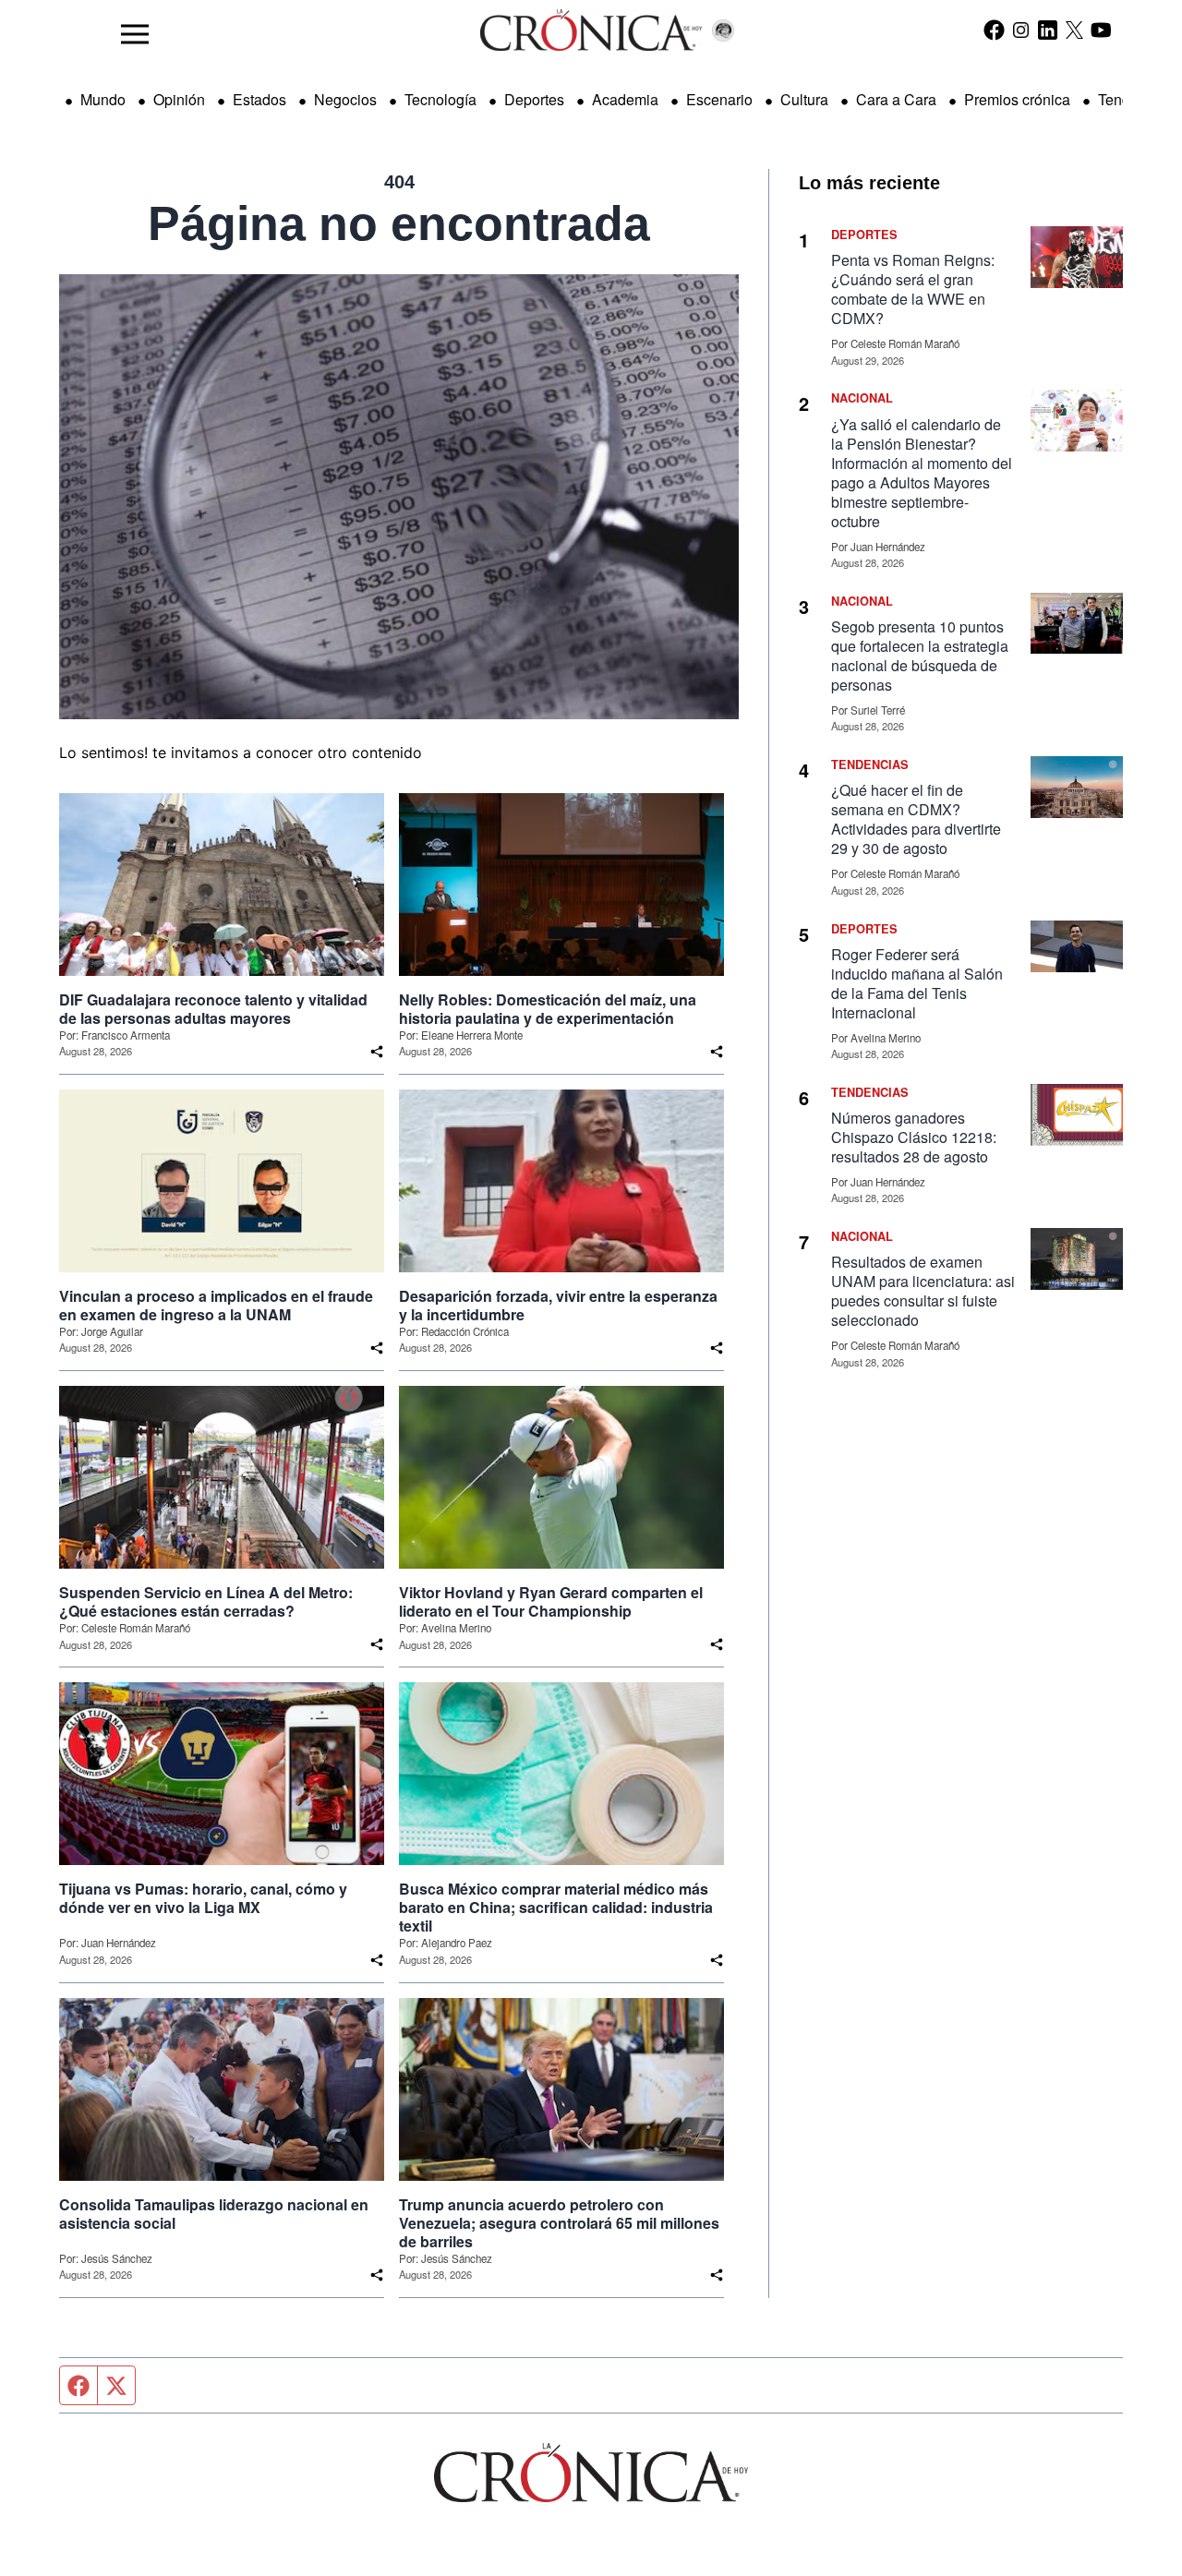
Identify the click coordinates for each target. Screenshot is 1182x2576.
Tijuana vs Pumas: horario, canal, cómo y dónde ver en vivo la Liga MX (203, 1898)
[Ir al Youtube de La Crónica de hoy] (1101, 30)
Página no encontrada (399, 223)
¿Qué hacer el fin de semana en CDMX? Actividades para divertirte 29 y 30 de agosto (916, 819)
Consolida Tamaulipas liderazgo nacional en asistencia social (214, 2214)
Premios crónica (1017, 99)
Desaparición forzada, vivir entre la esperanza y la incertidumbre (558, 1306)
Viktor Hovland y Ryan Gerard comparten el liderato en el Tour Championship (551, 1602)
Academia (625, 99)
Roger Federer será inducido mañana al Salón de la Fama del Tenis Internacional (917, 983)
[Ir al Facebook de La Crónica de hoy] (994, 30)
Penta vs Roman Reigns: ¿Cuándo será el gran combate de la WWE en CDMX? (913, 289)
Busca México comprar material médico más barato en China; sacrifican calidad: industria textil (556, 1908)
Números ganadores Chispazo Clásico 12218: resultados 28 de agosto (914, 1137)
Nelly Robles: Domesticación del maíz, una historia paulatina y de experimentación (548, 1009)
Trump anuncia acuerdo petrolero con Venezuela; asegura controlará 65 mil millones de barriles (559, 2223)
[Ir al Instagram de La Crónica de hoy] (1021, 30)
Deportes (534, 99)
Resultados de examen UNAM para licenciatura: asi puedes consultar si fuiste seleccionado (923, 1291)
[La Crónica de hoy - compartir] (377, 1052)
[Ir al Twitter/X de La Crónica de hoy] (1074, 30)
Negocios (345, 99)
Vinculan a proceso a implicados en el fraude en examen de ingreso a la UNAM (216, 1306)
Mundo (103, 99)
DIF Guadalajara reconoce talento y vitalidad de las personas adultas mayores (213, 1009)
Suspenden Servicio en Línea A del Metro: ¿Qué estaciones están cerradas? (206, 1602)
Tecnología (440, 99)
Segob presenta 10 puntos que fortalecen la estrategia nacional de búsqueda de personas (920, 656)
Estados (259, 99)
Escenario (719, 99)
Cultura (804, 99)
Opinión (179, 99)
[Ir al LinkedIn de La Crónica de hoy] (1048, 30)
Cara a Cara (896, 99)
